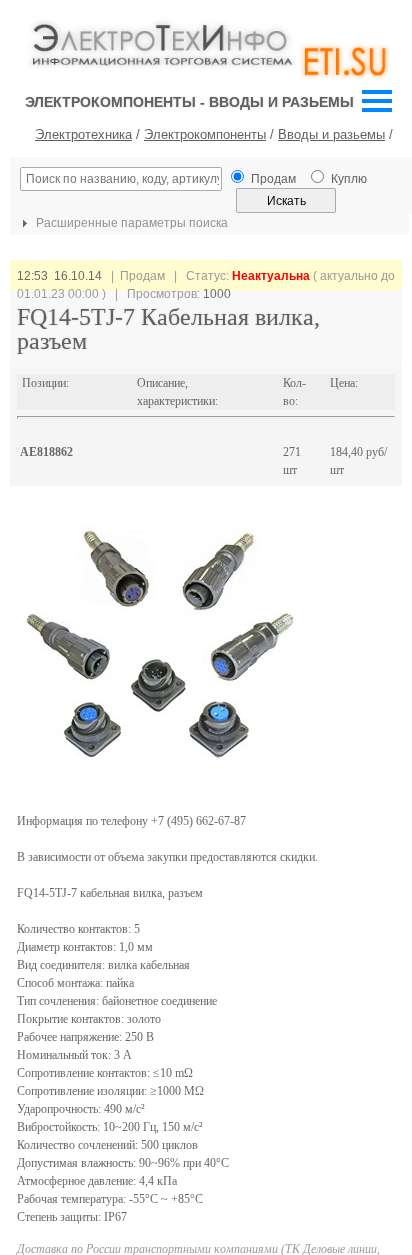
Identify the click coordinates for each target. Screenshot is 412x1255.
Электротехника (83, 134)
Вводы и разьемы (331, 134)
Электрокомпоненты (205, 134)
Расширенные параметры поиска (130, 223)
